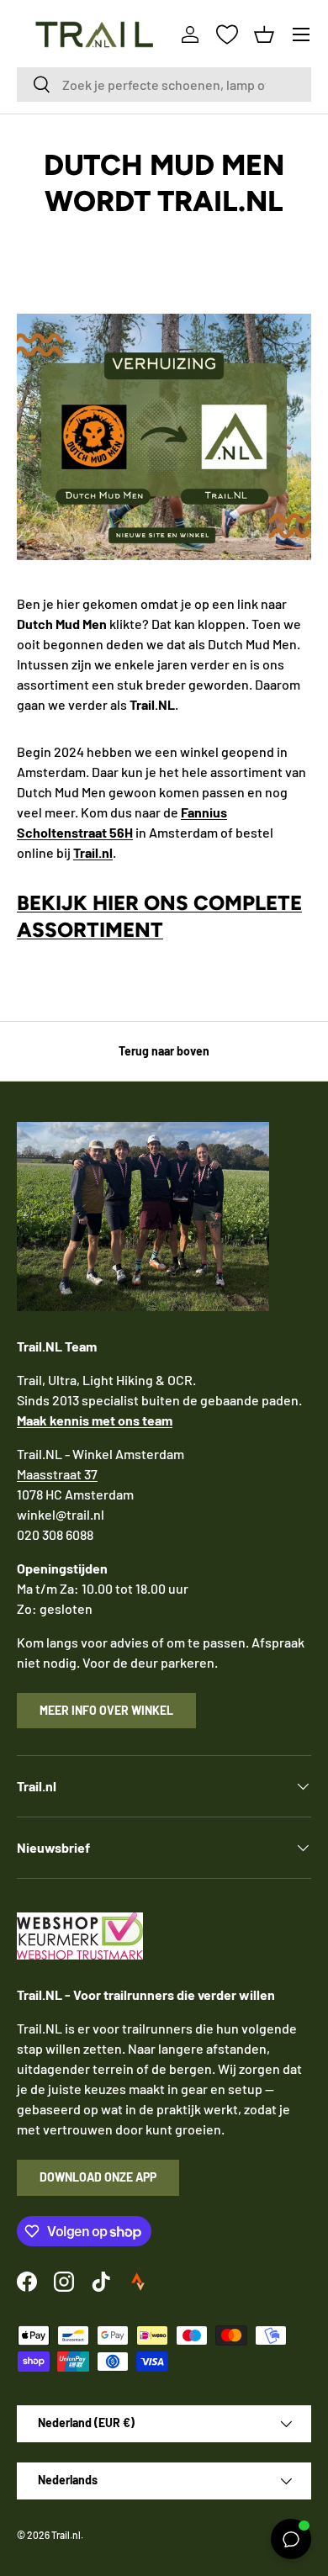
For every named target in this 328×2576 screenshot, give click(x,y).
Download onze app (98, 2177)
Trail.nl (66, 2535)
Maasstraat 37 (57, 1474)
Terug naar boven (164, 1051)
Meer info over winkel (106, 1710)
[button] (264, 34)
